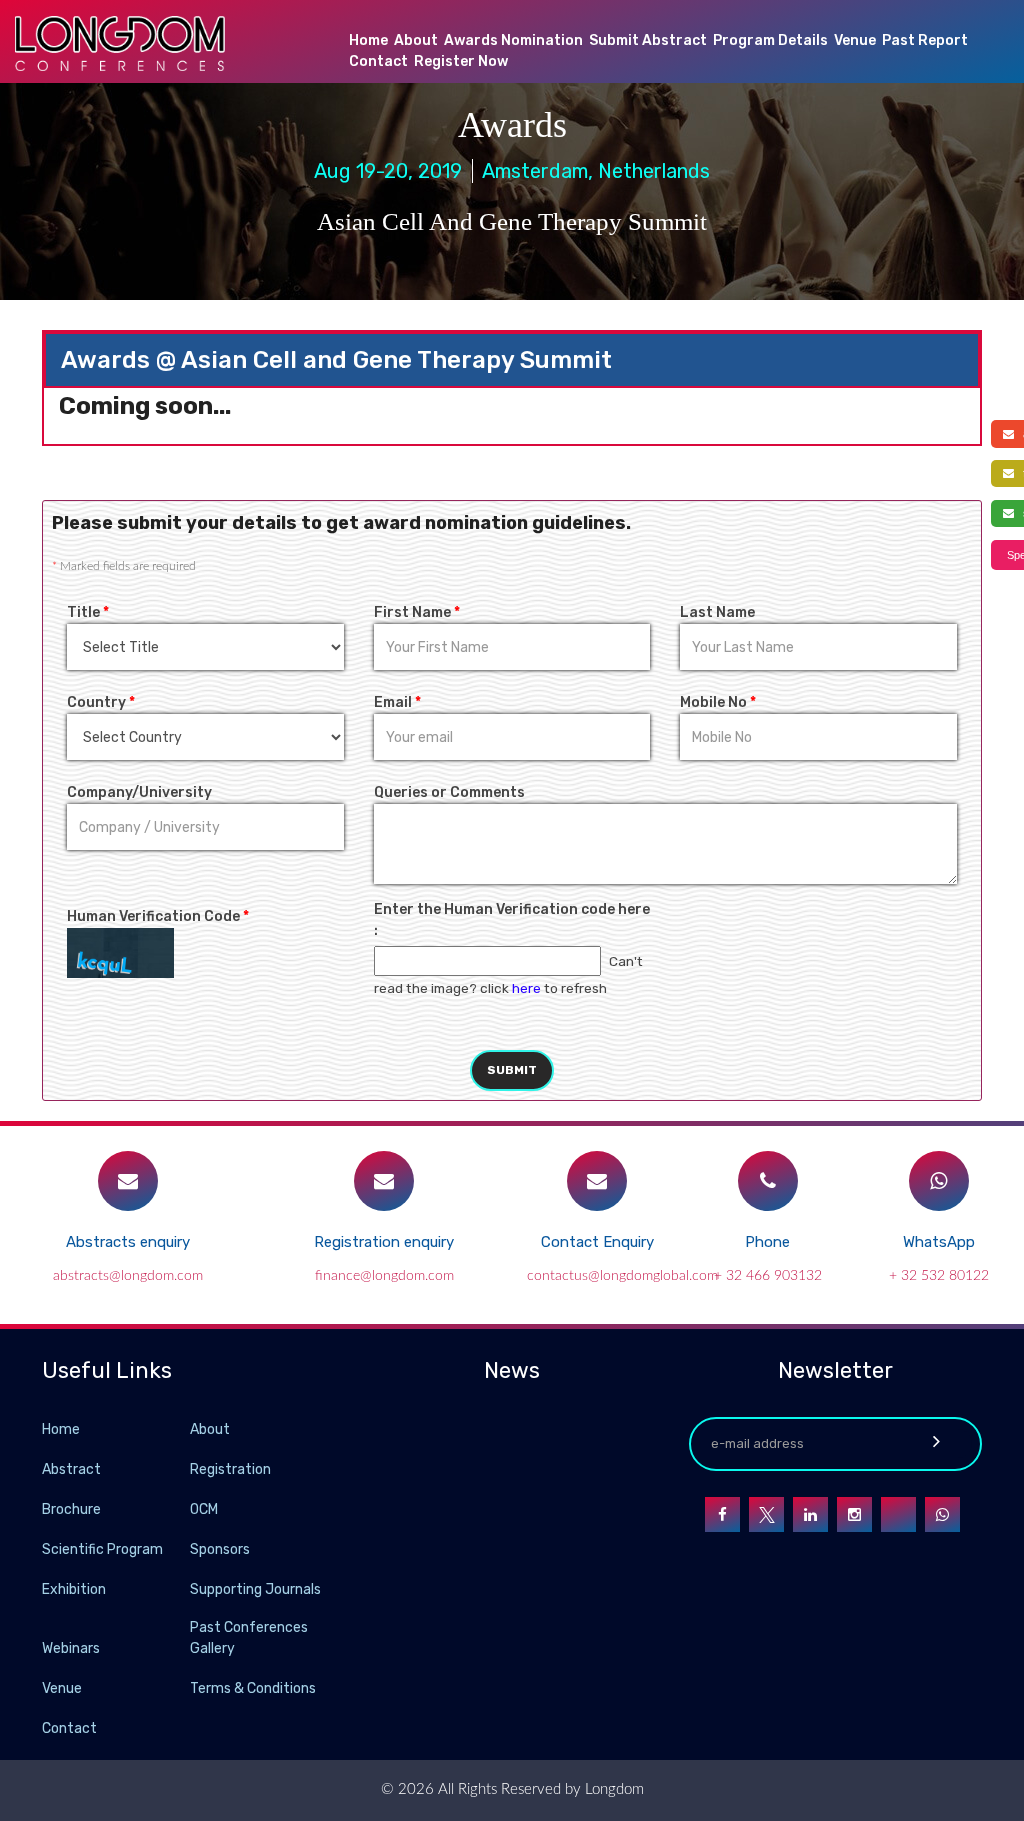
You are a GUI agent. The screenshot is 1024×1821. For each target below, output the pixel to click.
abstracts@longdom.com (128, 1276)
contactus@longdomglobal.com (622, 1276)
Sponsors (220, 1549)
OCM (204, 1509)
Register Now (461, 61)
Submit (512, 1070)
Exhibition (74, 1589)
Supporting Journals (255, 1589)
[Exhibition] (188, 1588)
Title (88, 612)
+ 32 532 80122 (939, 1276)
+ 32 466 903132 (768, 1276)
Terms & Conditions (253, 1688)
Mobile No (718, 702)
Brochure (71, 1509)
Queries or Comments (449, 792)
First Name (417, 612)
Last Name (717, 612)
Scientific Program (102, 1549)
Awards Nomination (513, 40)
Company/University (139, 792)
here (526, 988)
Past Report (925, 40)
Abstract (71, 1469)
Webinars (71, 1648)
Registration (230, 1469)
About (416, 40)
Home (368, 40)
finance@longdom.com (384, 1276)
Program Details (770, 40)
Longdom (612, 1789)
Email (397, 702)
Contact (378, 61)
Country (101, 702)
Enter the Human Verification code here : (512, 920)
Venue (855, 40)
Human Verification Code (158, 916)
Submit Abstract (648, 40)
